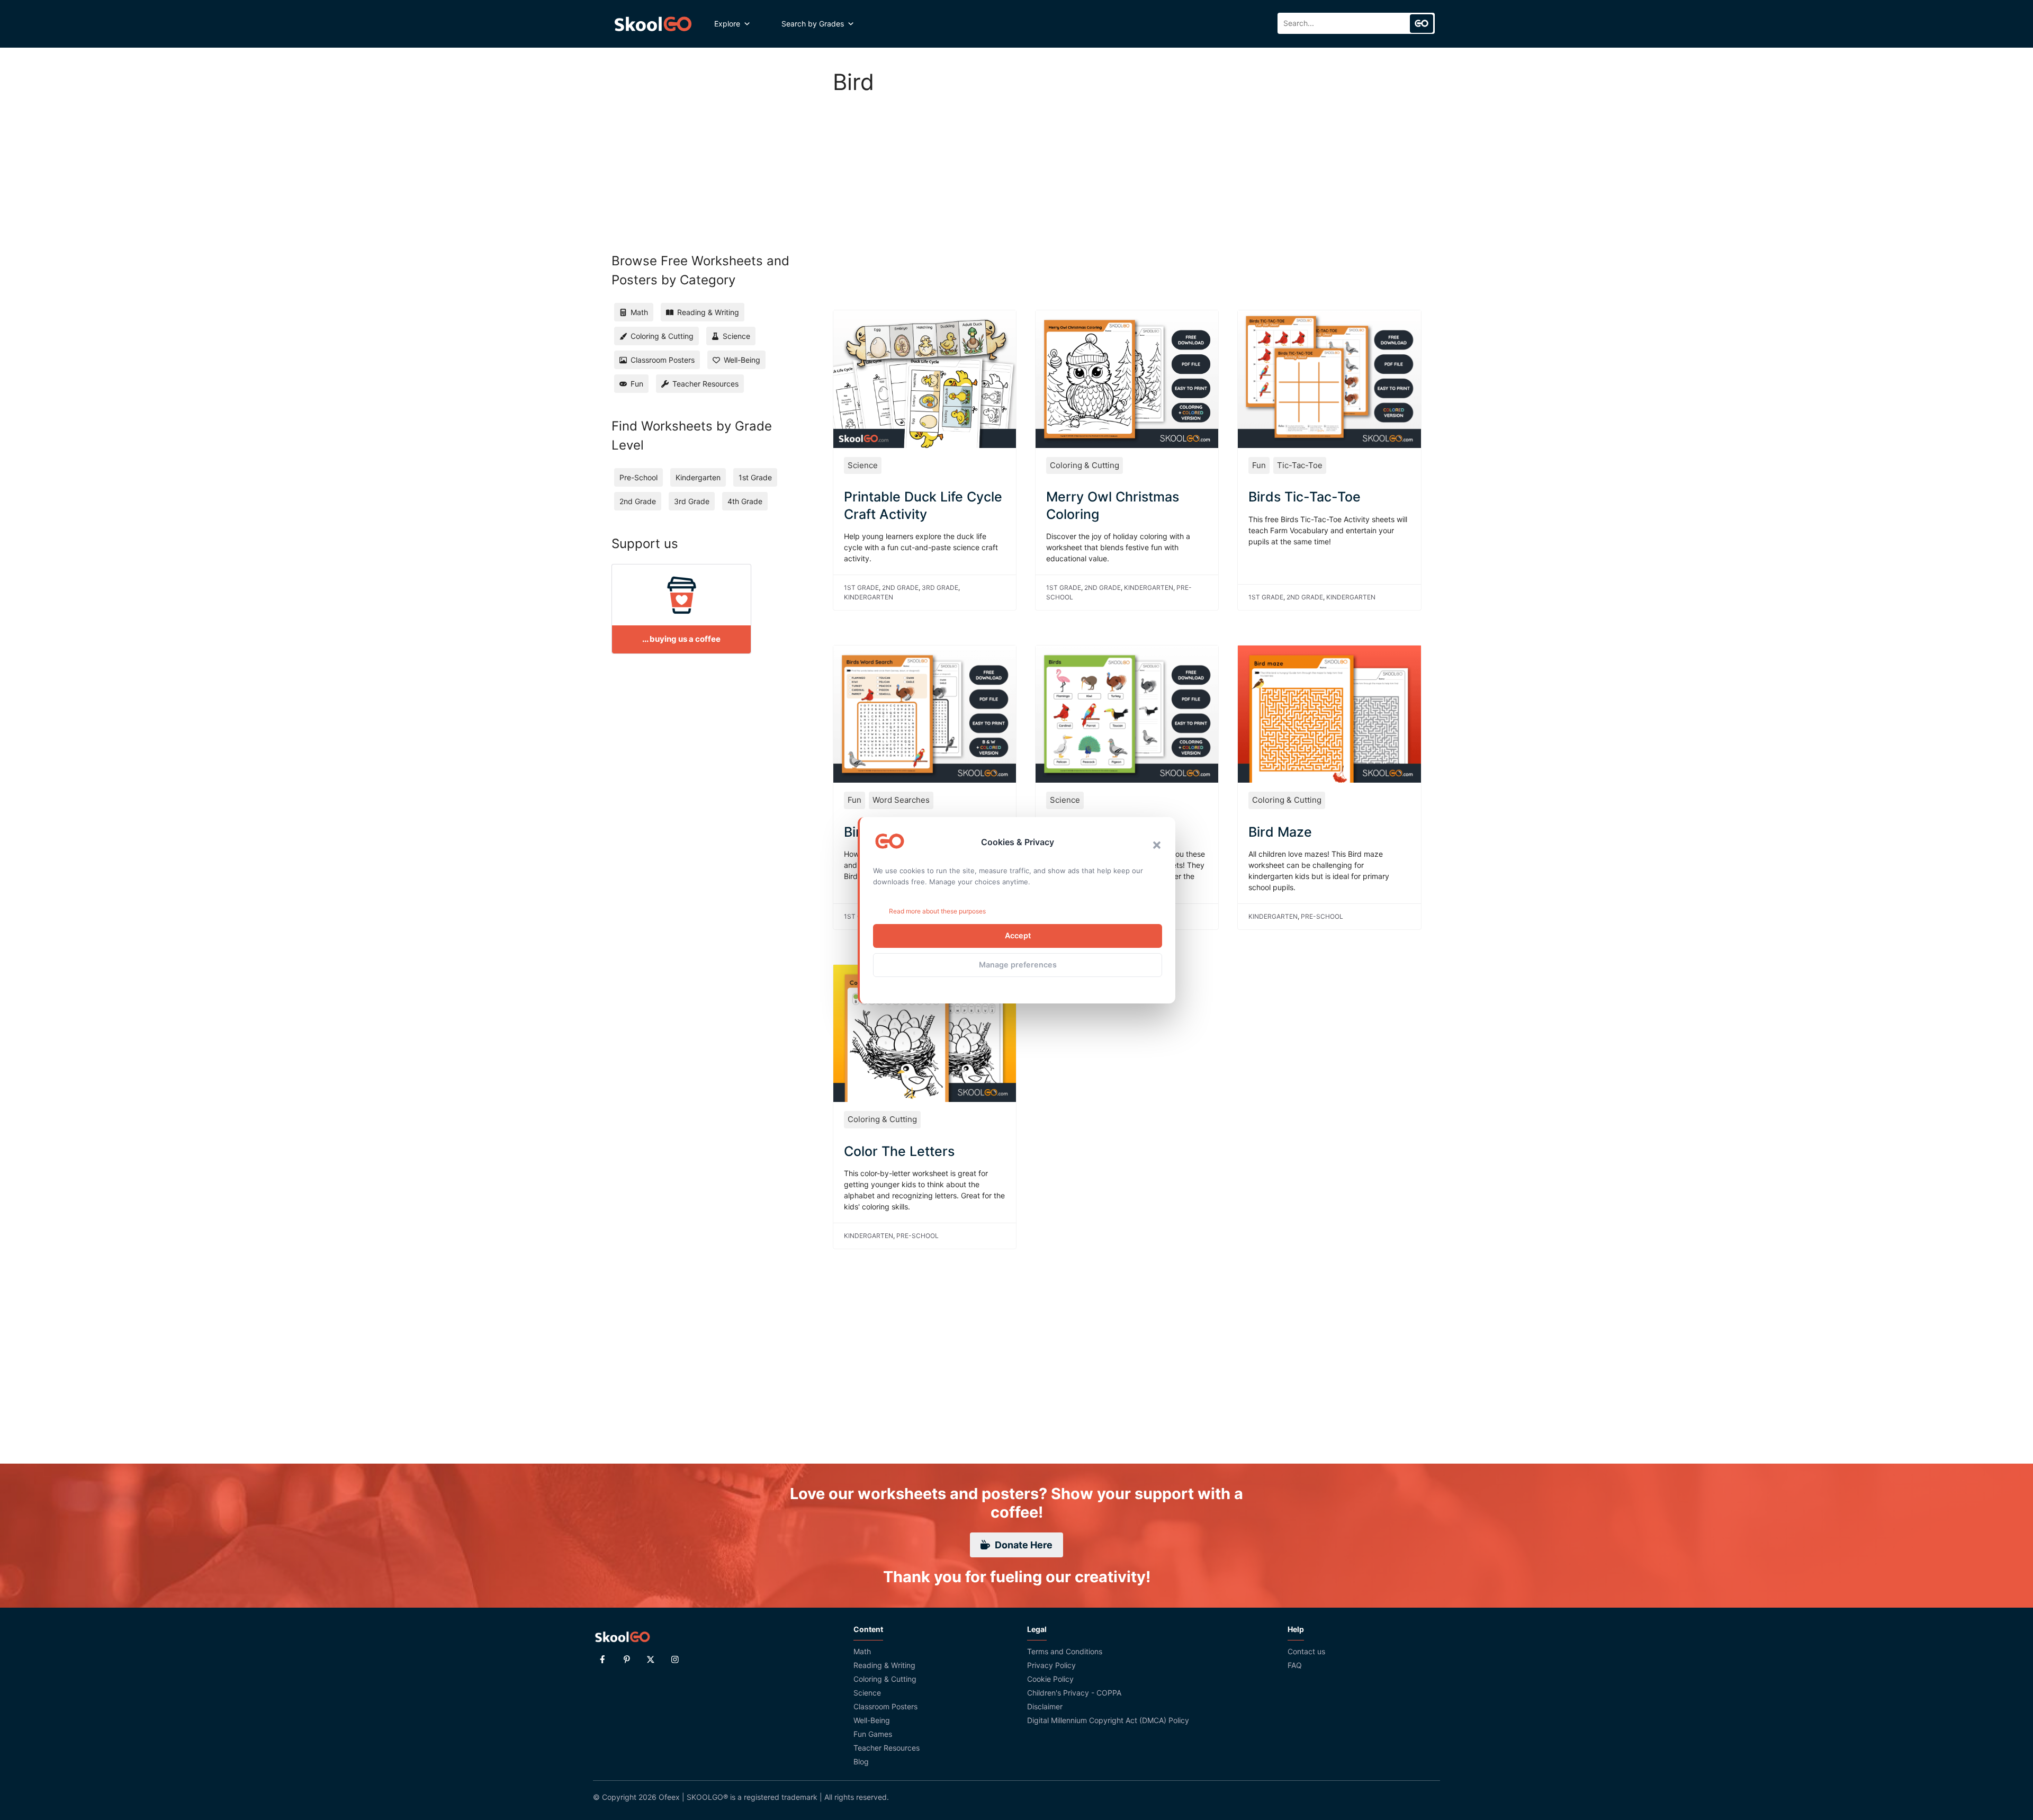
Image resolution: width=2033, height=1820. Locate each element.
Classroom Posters (885, 1706)
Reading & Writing (884, 1665)
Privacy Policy (1051, 1665)
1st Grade (861, 588)
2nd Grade (900, 588)
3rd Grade (940, 588)
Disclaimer (1045, 1706)
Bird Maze (1280, 832)
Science (863, 465)
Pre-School (1322, 916)
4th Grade (745, 501)
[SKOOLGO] (654, 24)
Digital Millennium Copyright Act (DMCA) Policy (1108, 1720)
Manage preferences (1018, 965)
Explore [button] (727, 24)
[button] (1157, 845)
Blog (861, 1761)
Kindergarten (869, 597)
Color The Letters (899, 1151)
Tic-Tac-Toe (1300, 465)
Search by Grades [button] (813, 24)
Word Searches (901, 800)
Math (862, 1651)
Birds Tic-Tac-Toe (1305, 497)
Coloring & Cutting (1085, 465)
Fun (1259, 465)
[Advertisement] (1127, 191)
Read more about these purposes (937, 911)
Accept (1018, 935)
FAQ (1295, 1665)
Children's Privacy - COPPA (1074, 1693)
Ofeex (669, 1797)
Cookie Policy (1050, 1679)
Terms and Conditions (1065, 1651)
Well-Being (872, 1720)
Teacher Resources (887, 1748)
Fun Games (873, 1734)
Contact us (1306, 1651)
